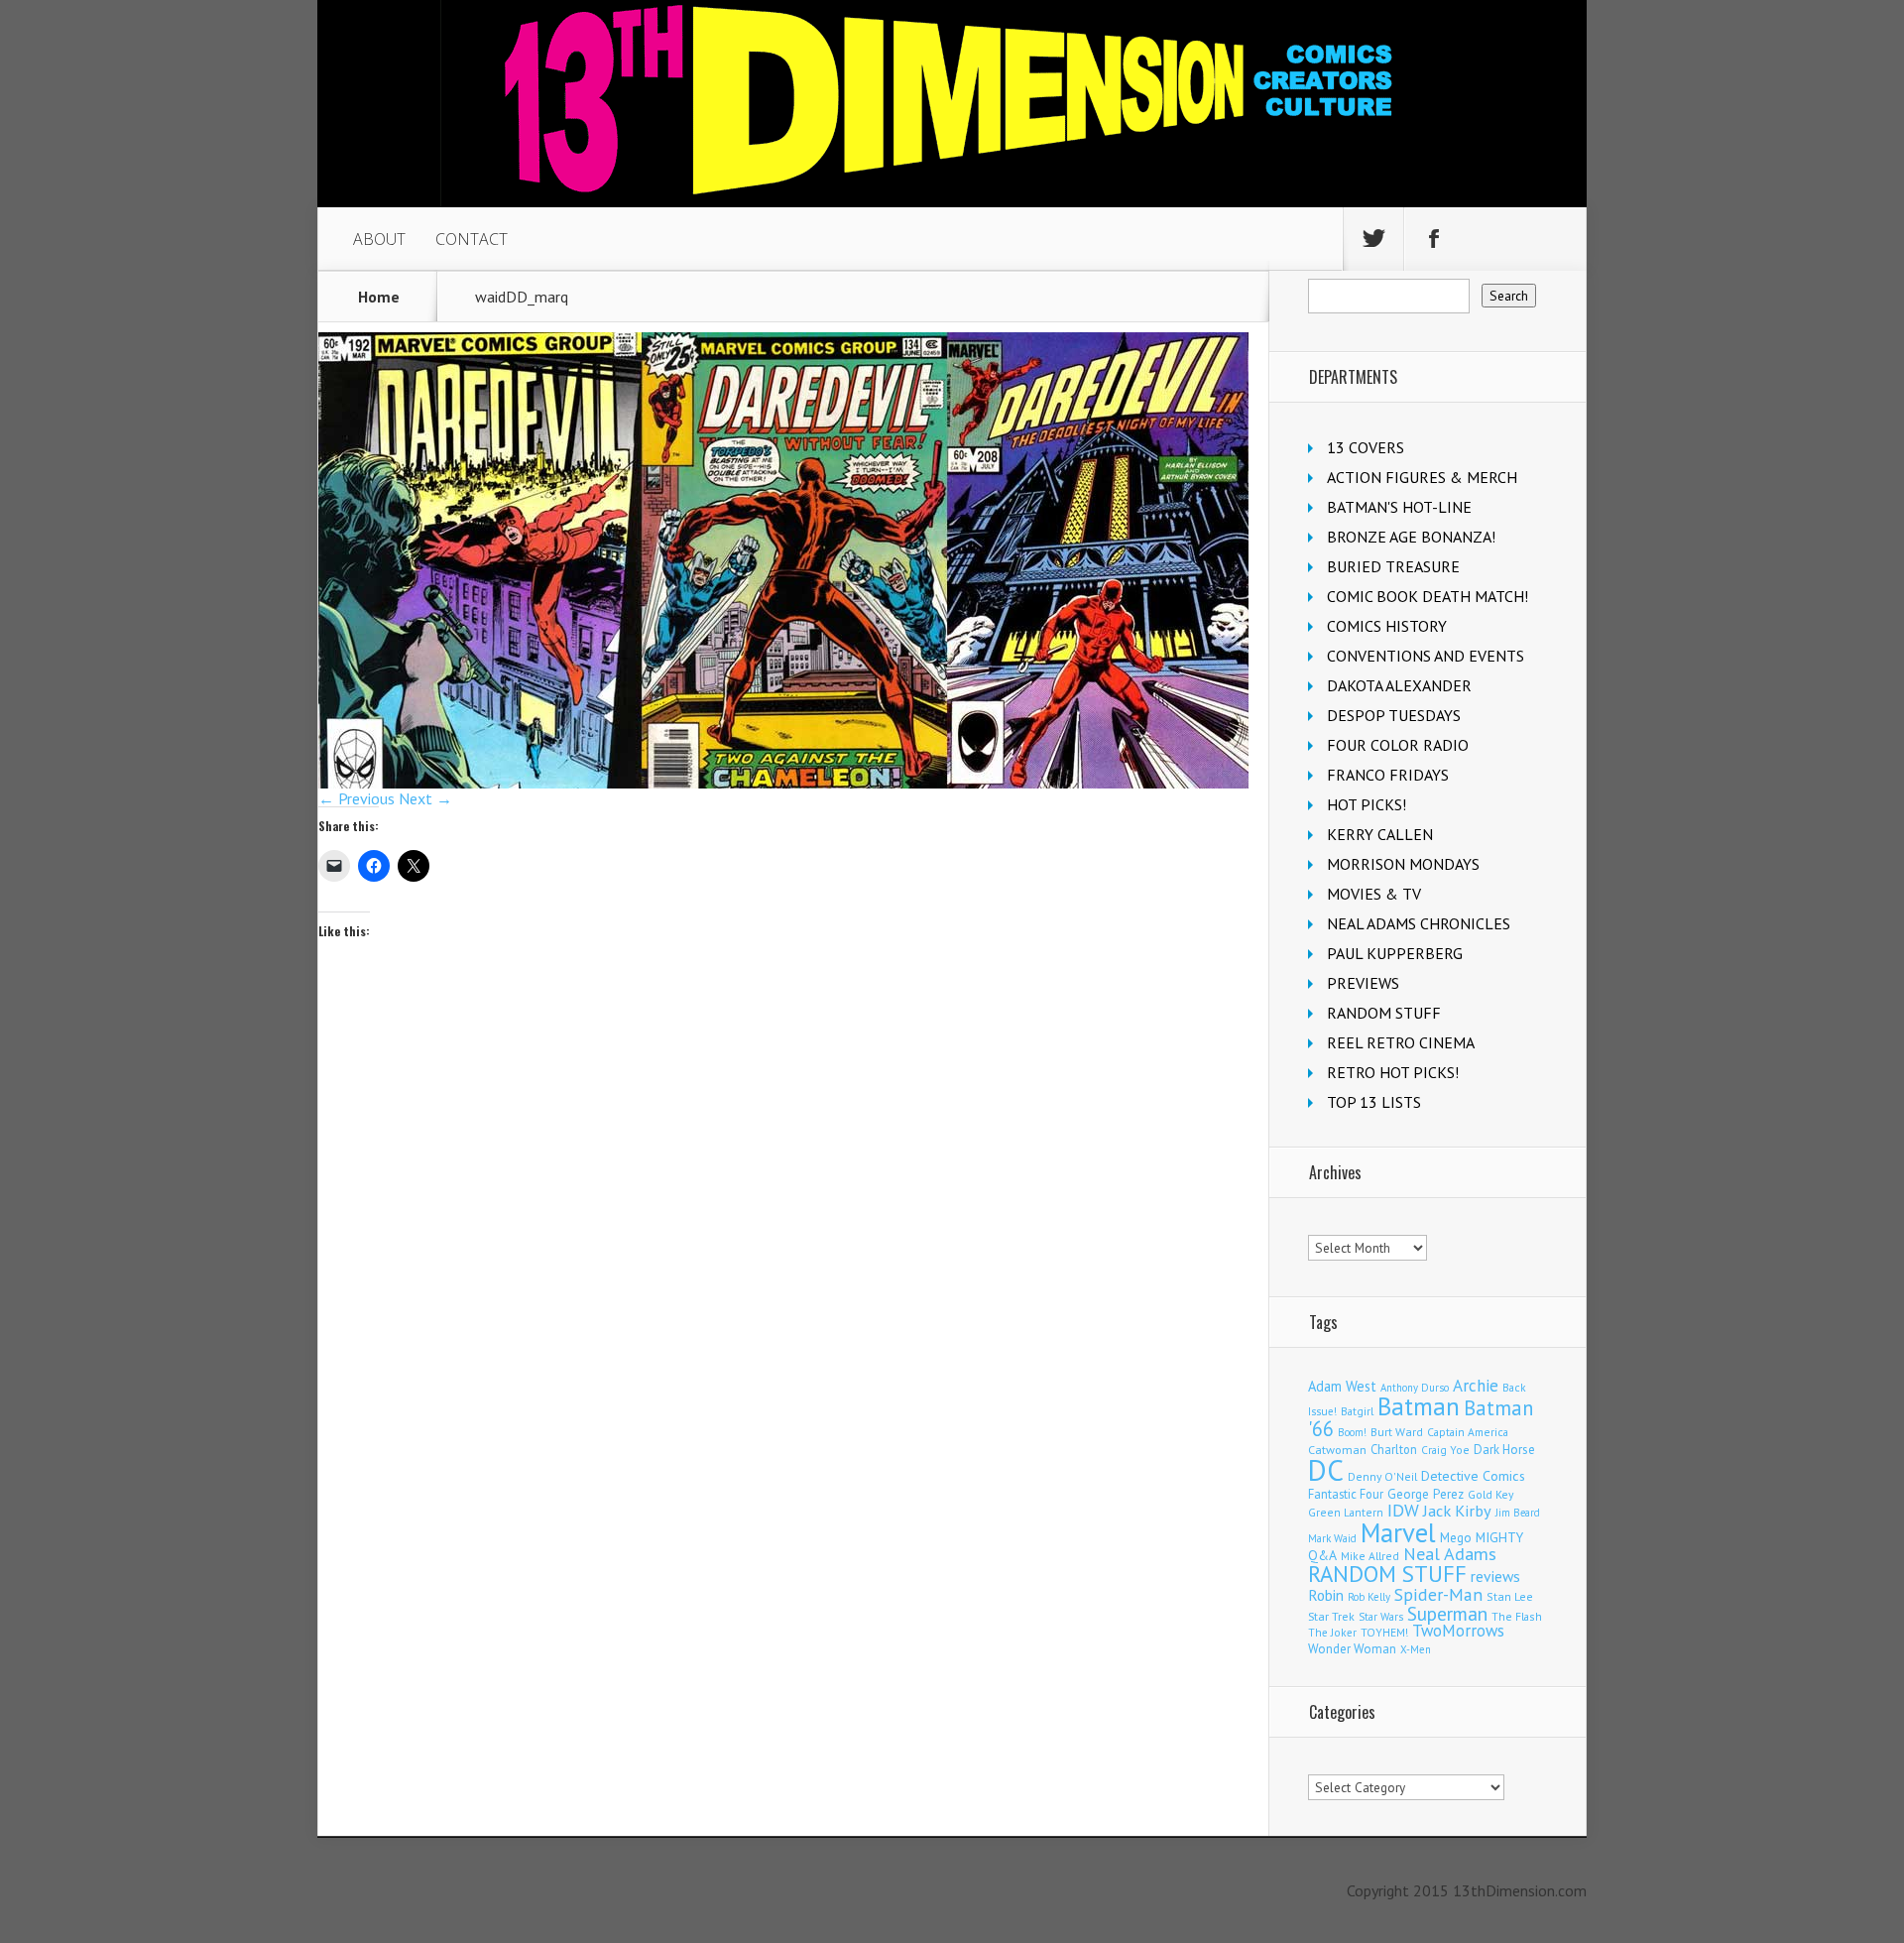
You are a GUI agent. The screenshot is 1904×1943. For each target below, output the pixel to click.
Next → (425, 798)
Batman (1419, 1406)
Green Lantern (1346, 1512)
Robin (1326, 1595)
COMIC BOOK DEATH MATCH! (1428, 596)
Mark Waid (1332, 1538)
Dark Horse (1504, 1450)
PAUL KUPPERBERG (1395, 953)
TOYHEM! (1384, 1632)
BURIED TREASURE (1393, 566)
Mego (1456, 1537)
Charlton (1394, 1449)
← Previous (357, 798)
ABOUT (379, 239)
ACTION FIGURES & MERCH (1422, 477)
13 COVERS (1366, 447)
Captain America (1468, 1432)
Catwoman (1337, 1450)
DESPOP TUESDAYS (1394, 715)
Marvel (1398, 1532)
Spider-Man (1438, 1594)
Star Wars (1381, 1617)
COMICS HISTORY (1387, 626)
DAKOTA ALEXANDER (1399, 685)
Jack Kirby (1457, 1511)
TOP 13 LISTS (1374, 1102)
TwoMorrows (1458, 1631)
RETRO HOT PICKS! (1393, 1072)
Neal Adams (1450, 1554)
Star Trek (1331, 1616)
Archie (1476, 1386)
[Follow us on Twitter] (1373, 239)
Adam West (1342, 1386)
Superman (1447, 1613)
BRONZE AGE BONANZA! (1411, 537)
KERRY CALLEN (1380, 834)
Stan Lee (1510, 1596)
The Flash (1517, 1616)
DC (1326, 1470)
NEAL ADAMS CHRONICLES (1419, 923)
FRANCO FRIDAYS (1388, 775)
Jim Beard (1518, 1513)
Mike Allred (1370, 1556)
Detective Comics (1473, 1476)
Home (379, 297)
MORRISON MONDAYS (1403, 864)
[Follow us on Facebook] (1434, 239)
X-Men (1416, 1649)
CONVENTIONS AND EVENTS (1426, 656)
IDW (1403, 1510)
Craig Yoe (1445, 1450)
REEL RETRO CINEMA (1401, 1042)
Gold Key (1490, 1494)
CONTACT (472, 239)
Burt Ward (1397, 1432)
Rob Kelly (1369, 1597)
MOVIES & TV (1374, 894)
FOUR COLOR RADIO (1398, 745)
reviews (1495, 1576)
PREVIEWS (1363, 983)
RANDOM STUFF (1384, 1013)
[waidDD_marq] (783, 783)
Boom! (1352, 1432)
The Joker (1332, 1633)
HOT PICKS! (1367, 804)
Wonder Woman (1352, 1649)
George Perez (1426, 1494)
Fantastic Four (1346, 1494)
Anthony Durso (1415, 1388)
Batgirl (1357, 1411)
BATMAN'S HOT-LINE (1399, 507)
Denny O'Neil (1382, 1476)
